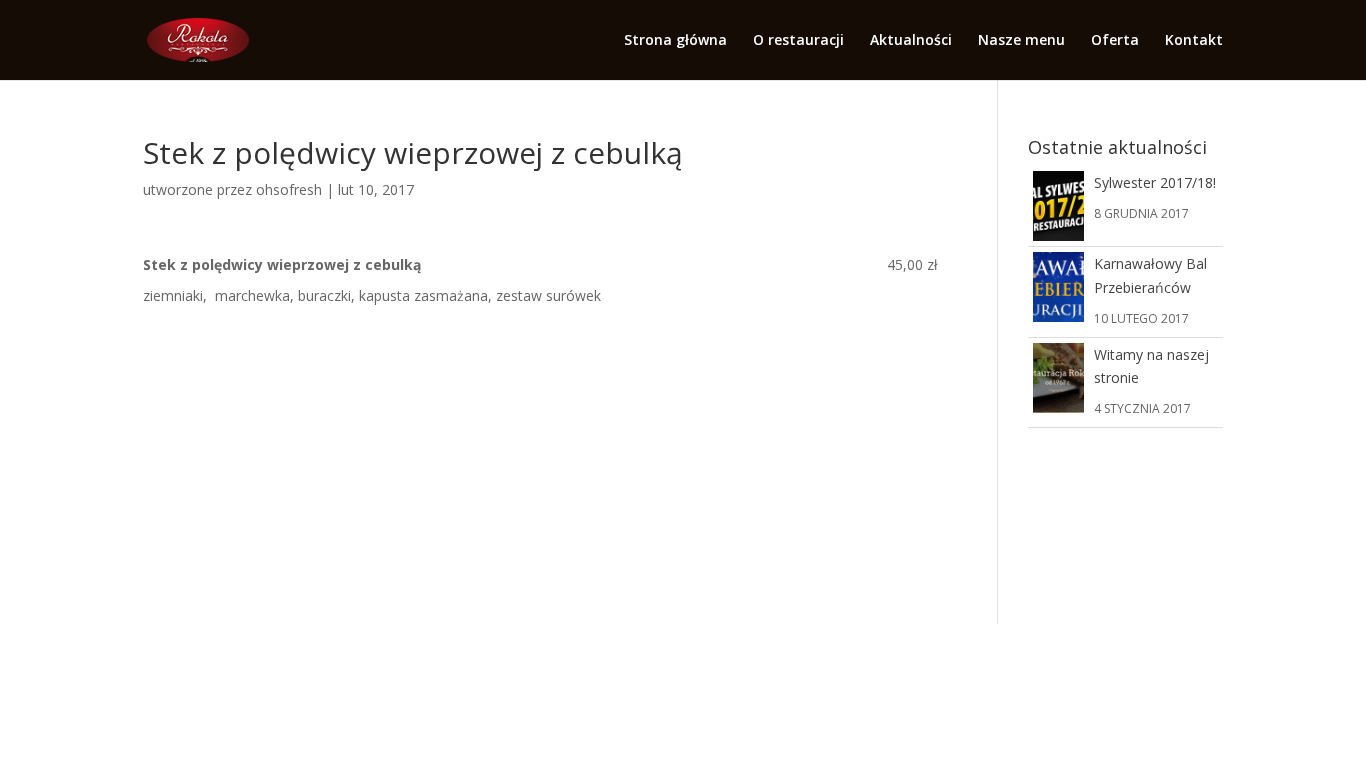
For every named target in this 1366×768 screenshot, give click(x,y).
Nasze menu (1021, 41)
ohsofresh (289, 189)
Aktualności (911, 41)
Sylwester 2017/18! (1155, 182)
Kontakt (1194, 41)
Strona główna (675, 41)
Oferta (1115, 41)
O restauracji (798, 41)
